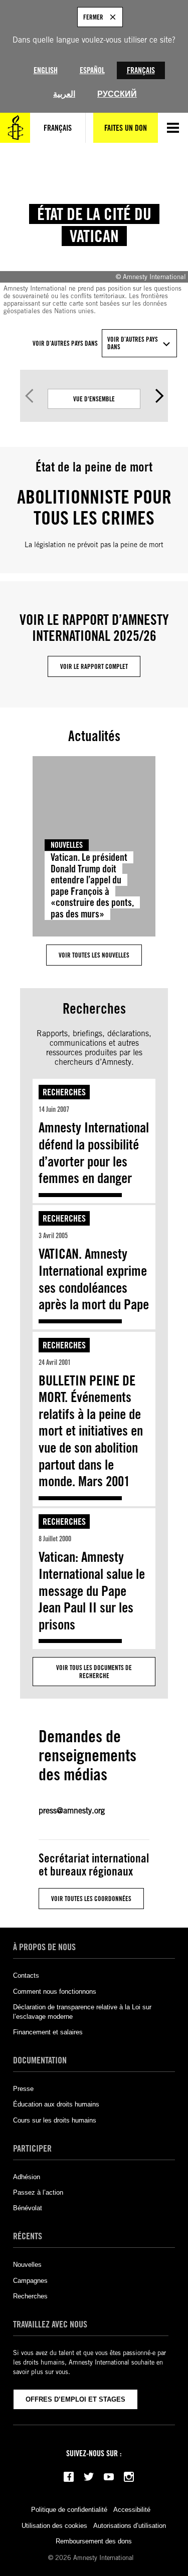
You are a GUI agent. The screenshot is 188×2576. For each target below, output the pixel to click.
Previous (29, 396)
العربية (64, 94)
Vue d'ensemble (94, 399)
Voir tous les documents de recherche (94, 1672)
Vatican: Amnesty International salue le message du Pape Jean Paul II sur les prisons (92, 1590)
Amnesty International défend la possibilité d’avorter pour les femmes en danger (94, 1153)
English (46, 70)
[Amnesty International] (15, 128)
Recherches (64, 1092)
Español (92, 70)
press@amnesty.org (72, 1811)
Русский (117, 94)
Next (159, 396)
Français (141, 70)
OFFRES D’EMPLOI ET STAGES (75, 2399)
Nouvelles (67, 845)
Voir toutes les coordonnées (91, 1899)
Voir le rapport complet (94, 666)
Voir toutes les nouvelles (94, 955)
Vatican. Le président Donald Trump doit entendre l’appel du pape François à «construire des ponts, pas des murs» (92, 886)
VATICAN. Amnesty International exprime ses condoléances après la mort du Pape (94, 1279)
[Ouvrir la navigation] (173, 128)
